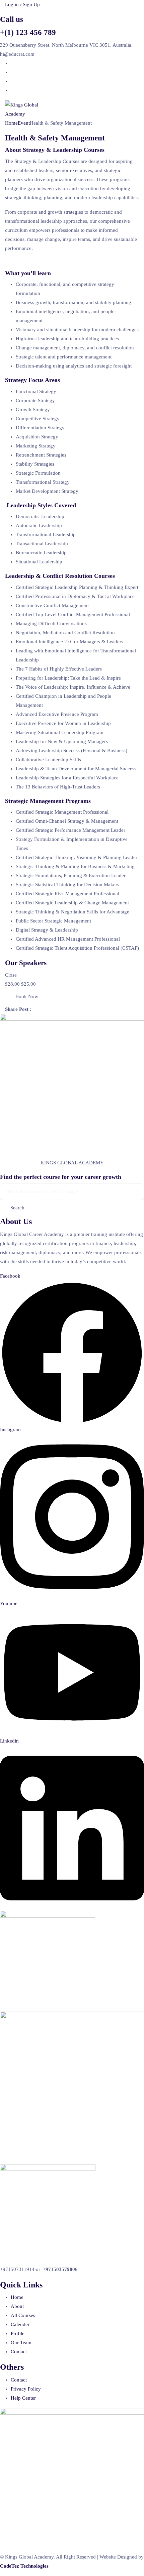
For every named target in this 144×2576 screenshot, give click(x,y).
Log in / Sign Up (22, 4)
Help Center (23, 2398)
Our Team (21, 2343)
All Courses (23, 2315)
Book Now (27, 996)
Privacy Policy (26, 2389)
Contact (19, 2352)
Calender (20, 2324)
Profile (18, 2333)
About (17, 2306)
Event (24, 123)
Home (11, 123)
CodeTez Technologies (24, 2566)
